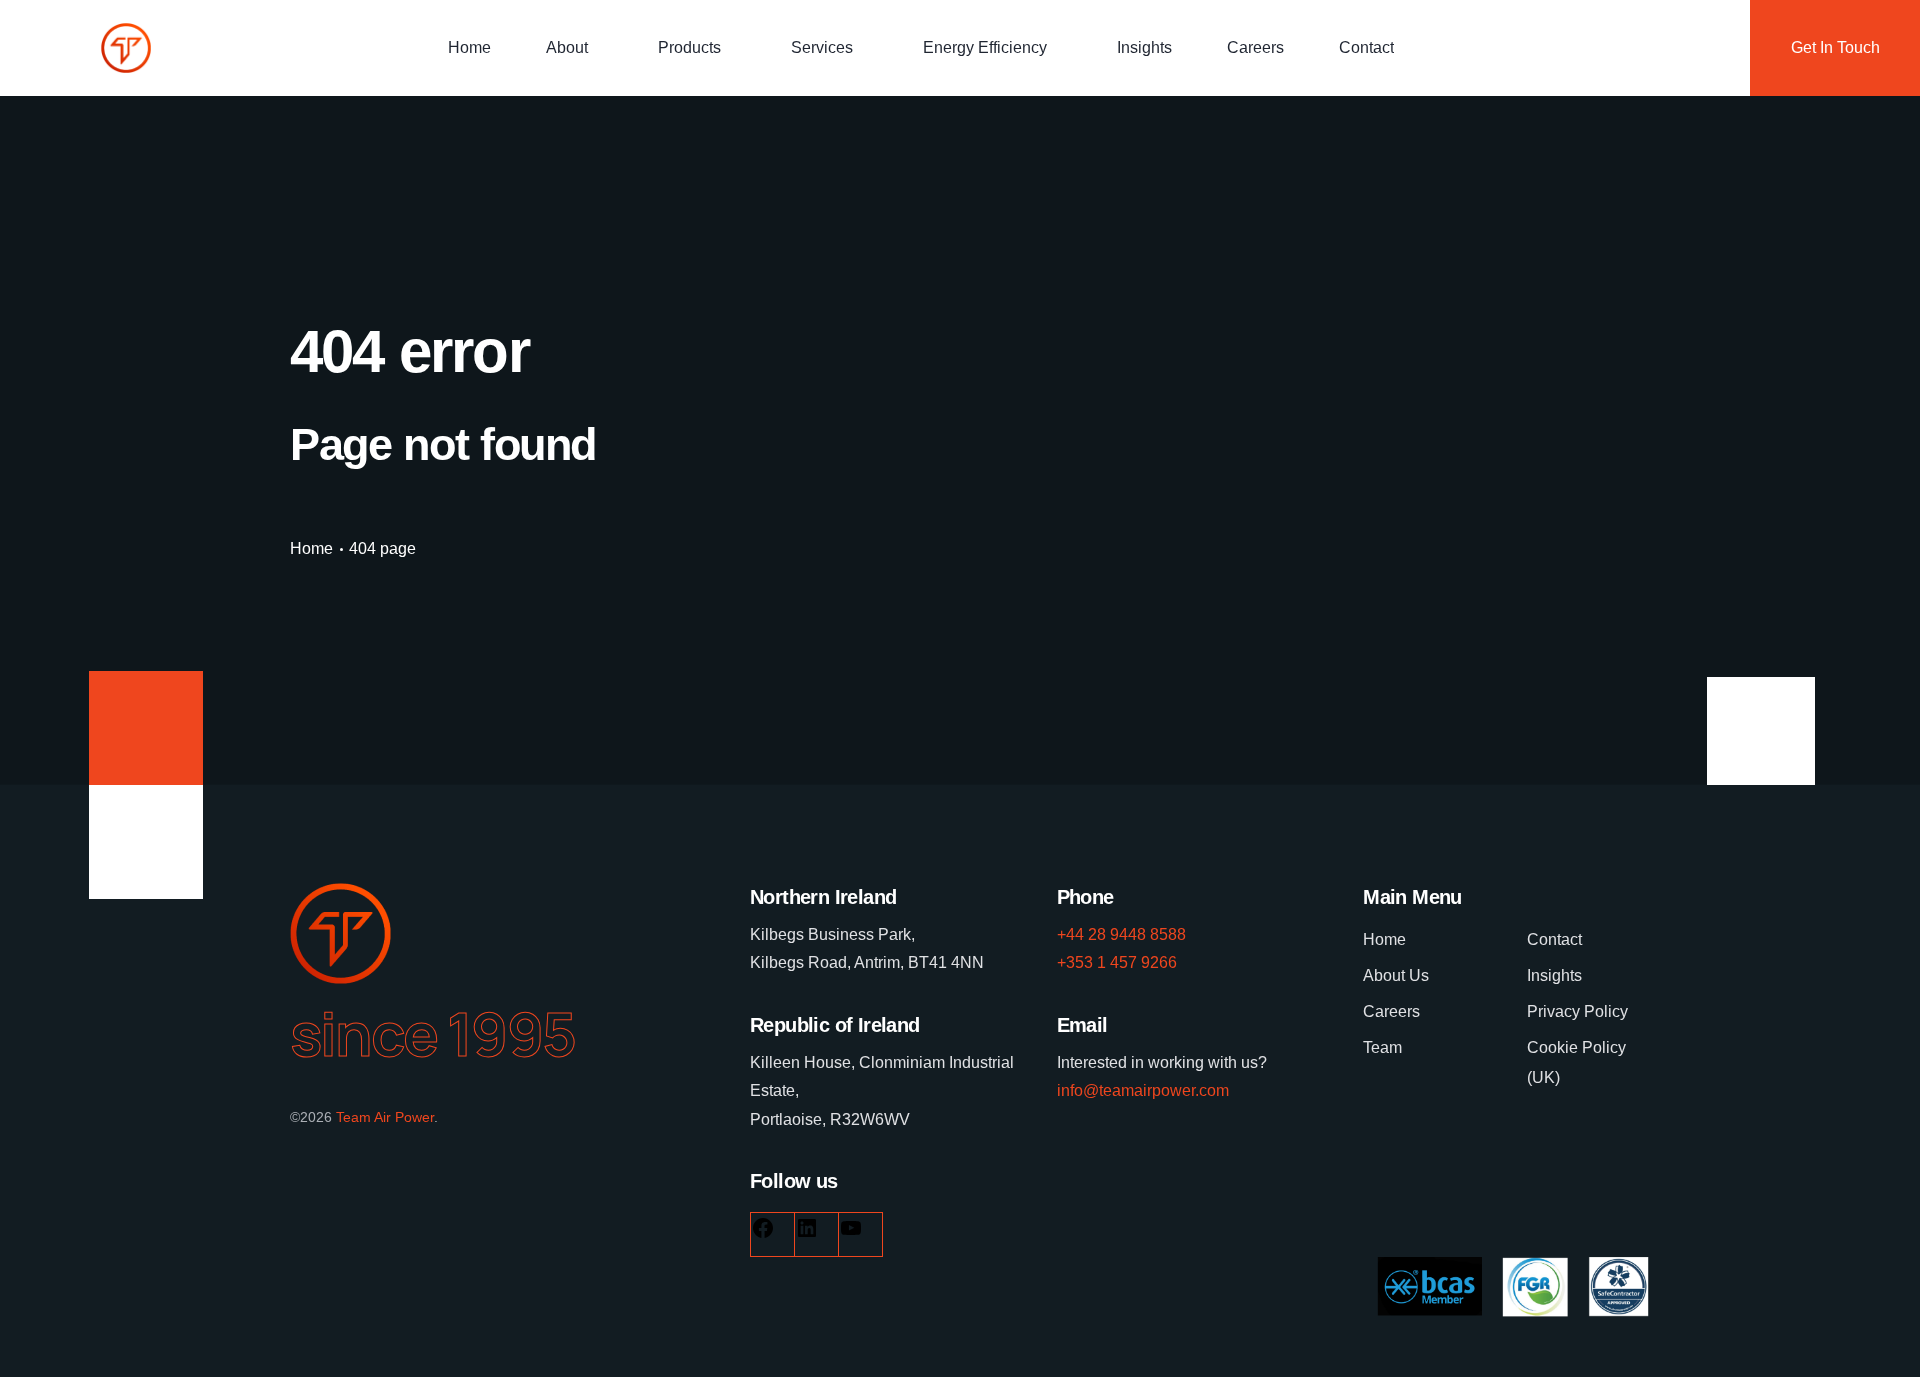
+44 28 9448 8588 (1121, 934)
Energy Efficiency (985, 47)
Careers (1255, 47)
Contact (1366, 47)
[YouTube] (851, 1234)
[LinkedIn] (807, 1234)
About (567, 47)
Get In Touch (1835, 47)
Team (1382, 1047)
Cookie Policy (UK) (1576, 1062)
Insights (1144, 47)
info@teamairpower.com (1143, 1090)
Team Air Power (385, 1117)
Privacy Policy (1577, 1011)
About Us (1396, 975)
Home (469, 47)
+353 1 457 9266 (1117, 962)
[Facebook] (763, 1234)
